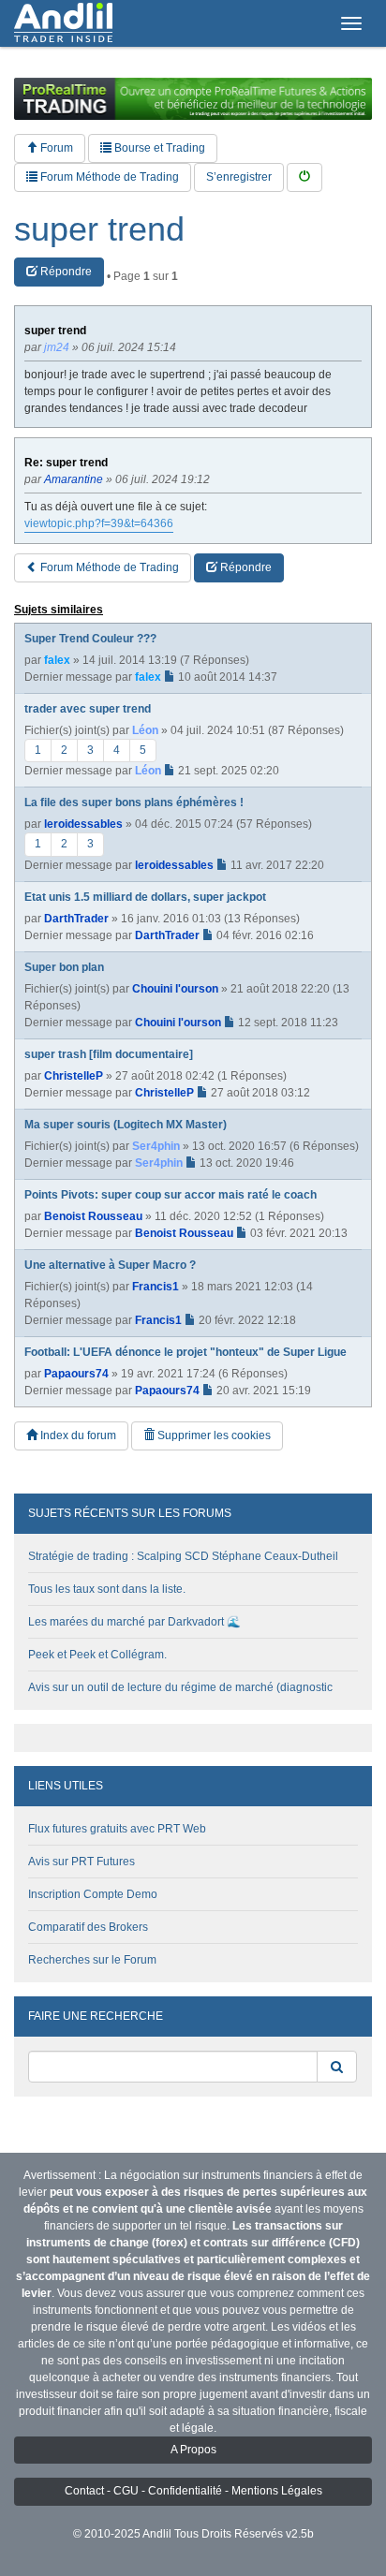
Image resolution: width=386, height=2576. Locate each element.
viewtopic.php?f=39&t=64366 (99, 523)
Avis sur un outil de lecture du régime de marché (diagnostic (180, 1687)
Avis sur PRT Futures (82, 1862)
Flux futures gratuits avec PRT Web (117, 1829)
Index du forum (77, 1435)
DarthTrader (76, 919)
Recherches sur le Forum (92, 1960)
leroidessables (83, 824)
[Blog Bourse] (63, 23)
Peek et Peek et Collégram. (97, 1655)
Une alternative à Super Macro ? (110, 1265)
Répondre (65, 272)
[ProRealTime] (193, 99)
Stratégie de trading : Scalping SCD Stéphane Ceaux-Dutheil (183, 1556)
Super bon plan (64, 967)
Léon (145, 730)
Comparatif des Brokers (88, 1927)
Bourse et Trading (158, 148)
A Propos (193, 2450)
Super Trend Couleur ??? (90, 639)
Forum (55, 148)
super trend (99, 229)
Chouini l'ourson (175, 989)
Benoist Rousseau (93, 1216)
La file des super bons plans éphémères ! (134, 802)
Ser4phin (156, 1146)
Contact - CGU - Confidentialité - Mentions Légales (193, 2491)
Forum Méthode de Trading (108, 177)
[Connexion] (304, 177)
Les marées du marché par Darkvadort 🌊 (134, 1622)
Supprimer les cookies (213, 1435)
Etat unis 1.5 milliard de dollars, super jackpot (145, 897)
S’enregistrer (239, 177)
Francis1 (156, 1287)
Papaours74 (76, 1374)
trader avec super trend (88, 709)
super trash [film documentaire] (109, 1054)
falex (57, 660)
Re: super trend (66, 463)
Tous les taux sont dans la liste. (107, 1589)
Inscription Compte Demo (93, 1894)
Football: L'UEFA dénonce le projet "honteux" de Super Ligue (186, 1352)
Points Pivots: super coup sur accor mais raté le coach (171, 1195)
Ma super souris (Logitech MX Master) (126, 1125)
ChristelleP (74, 1076)
